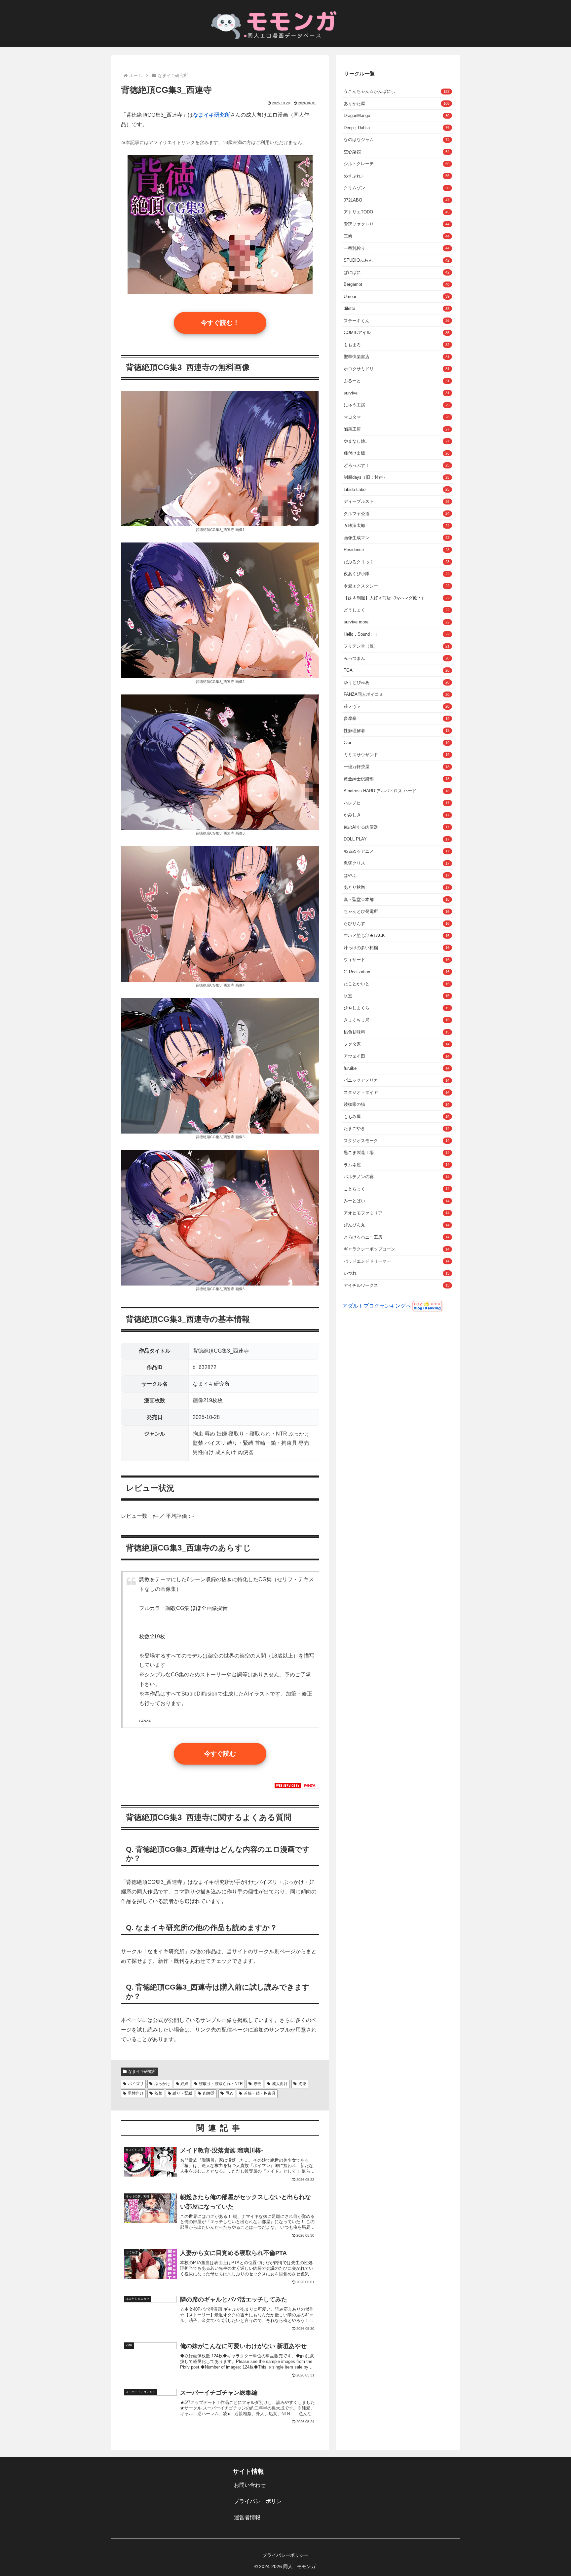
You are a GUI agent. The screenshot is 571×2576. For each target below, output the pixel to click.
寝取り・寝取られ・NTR (221, 2084)
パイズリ (136, 2084)
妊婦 (184, 2084)
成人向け (280, 2084)
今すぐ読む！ (220, 323)
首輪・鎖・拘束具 (260, 2093)
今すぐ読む (220, 1754)
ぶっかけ (162, 2084)
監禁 (158, 2093)
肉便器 (209, 2093)
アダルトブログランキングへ (377, 1306)
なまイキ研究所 (142, 2072)
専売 (257, 2084)
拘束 (302, 2084)
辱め (229, 2093)
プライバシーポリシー (260, 2501)
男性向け (136, 2093)
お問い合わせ (250, 2485)
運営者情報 (247, 2517)
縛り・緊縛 (182, 2093)
